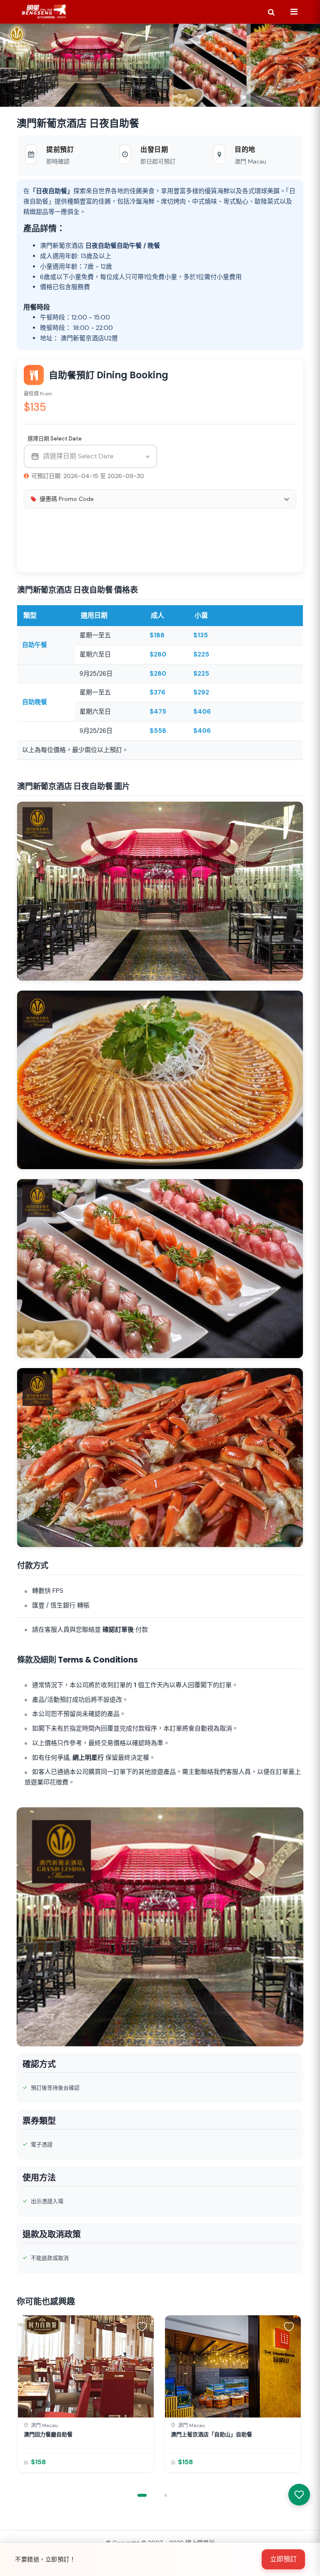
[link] (86, 2394)
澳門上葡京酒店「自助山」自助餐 (211, 2434)
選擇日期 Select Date (54, 439)
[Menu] (294, 12)
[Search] (271, 12)
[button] (143, 2326)
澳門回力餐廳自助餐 (48, 2434)
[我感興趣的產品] (299, 2495)
